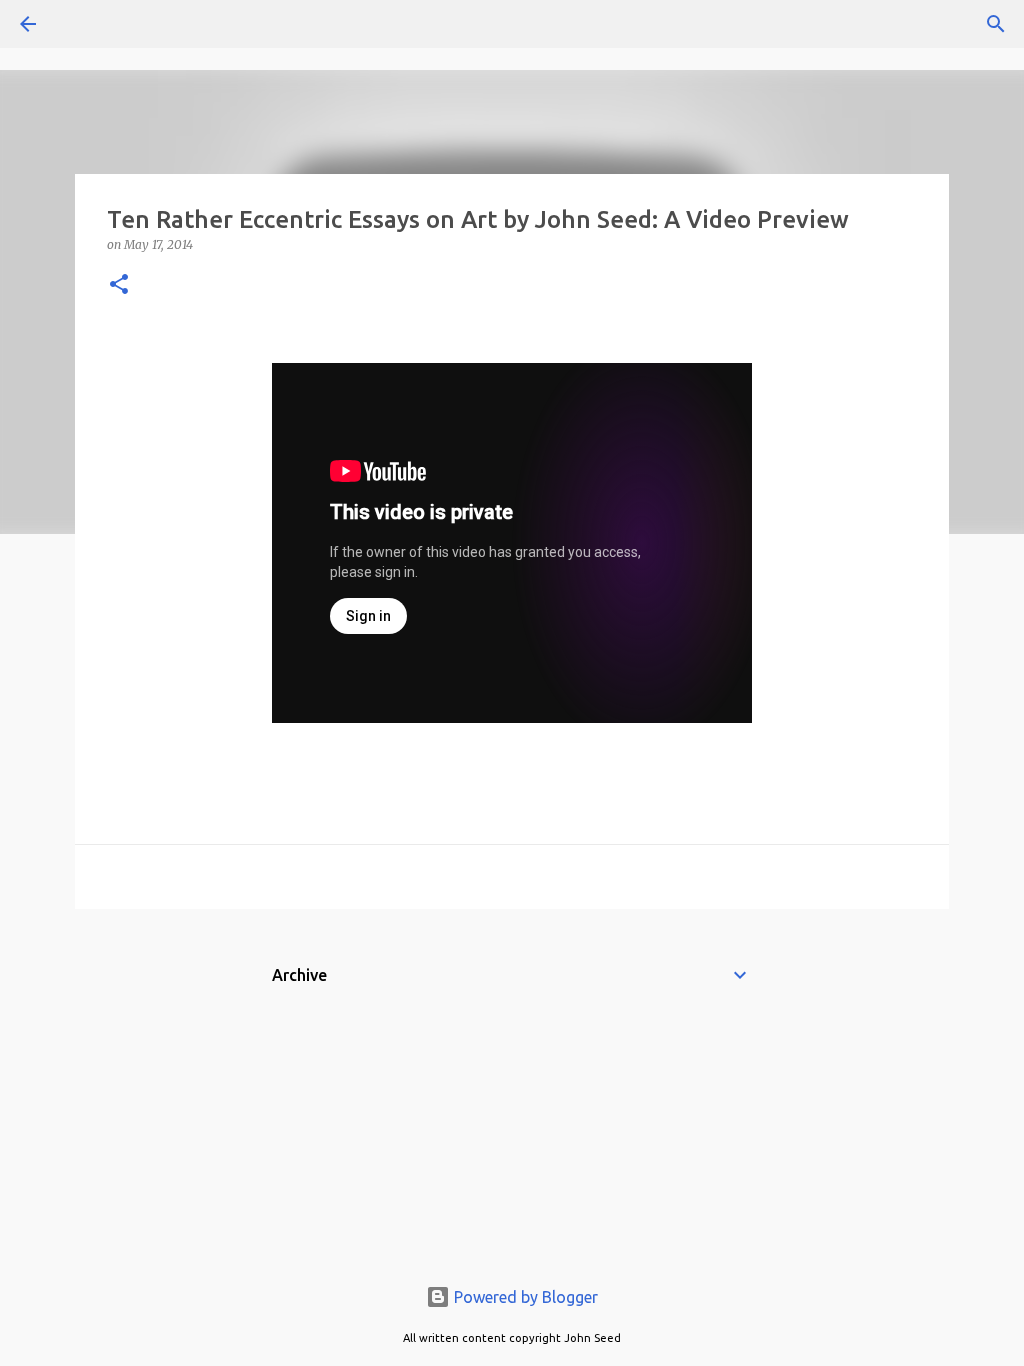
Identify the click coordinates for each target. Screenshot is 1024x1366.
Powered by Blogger (524, 1297)
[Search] (84, 24)
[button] (119, 285)
